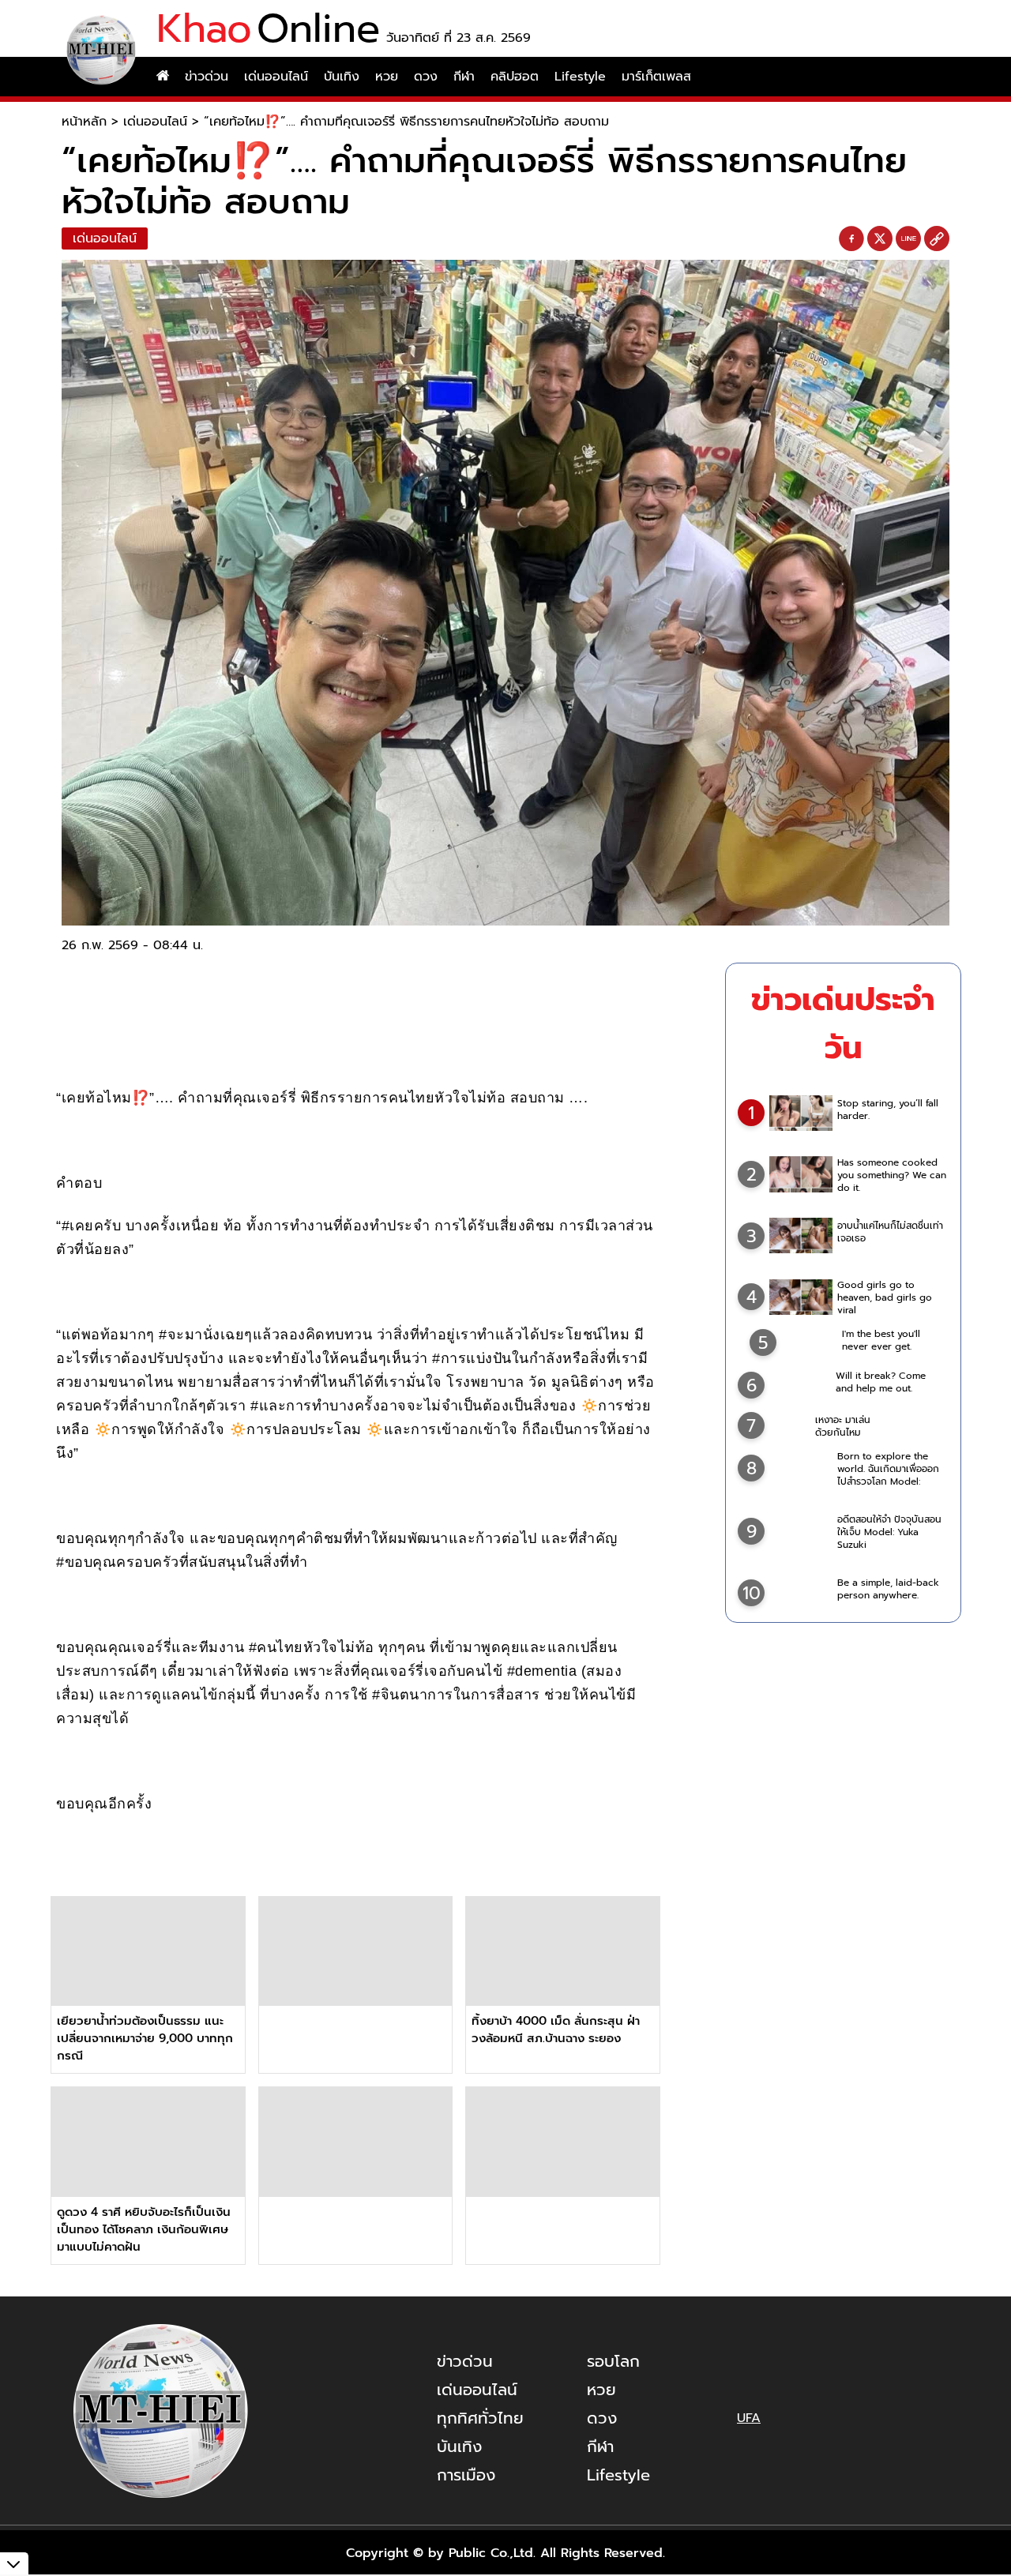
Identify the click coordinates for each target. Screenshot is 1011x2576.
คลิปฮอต (515, 77)
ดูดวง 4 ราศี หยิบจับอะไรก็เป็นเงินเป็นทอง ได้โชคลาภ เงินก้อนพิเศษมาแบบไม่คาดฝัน (144, 2229)
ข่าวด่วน (207, 77)
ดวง (426, 77)
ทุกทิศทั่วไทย (480, 2418)
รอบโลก (613, 2361)
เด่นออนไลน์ (276, 77)
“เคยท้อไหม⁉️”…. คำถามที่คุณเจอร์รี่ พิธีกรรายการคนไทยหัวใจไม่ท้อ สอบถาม (406, 122)
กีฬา (464, 77)
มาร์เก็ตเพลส (656, 77)
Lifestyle (580, 77)
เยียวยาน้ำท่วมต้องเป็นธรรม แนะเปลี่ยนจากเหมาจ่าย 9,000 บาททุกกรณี (145, 2038)
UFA (749, 2418)
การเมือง (466, 2475)
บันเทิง (342, 77)
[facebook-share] (851, 239)
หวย (387, 77)
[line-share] (908, 239)
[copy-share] (937, 239)
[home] (163, 77)
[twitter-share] (880, 238)
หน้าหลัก (84, 122)
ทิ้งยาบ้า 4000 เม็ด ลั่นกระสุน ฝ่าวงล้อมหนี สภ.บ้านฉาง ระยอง (556, 2030)
